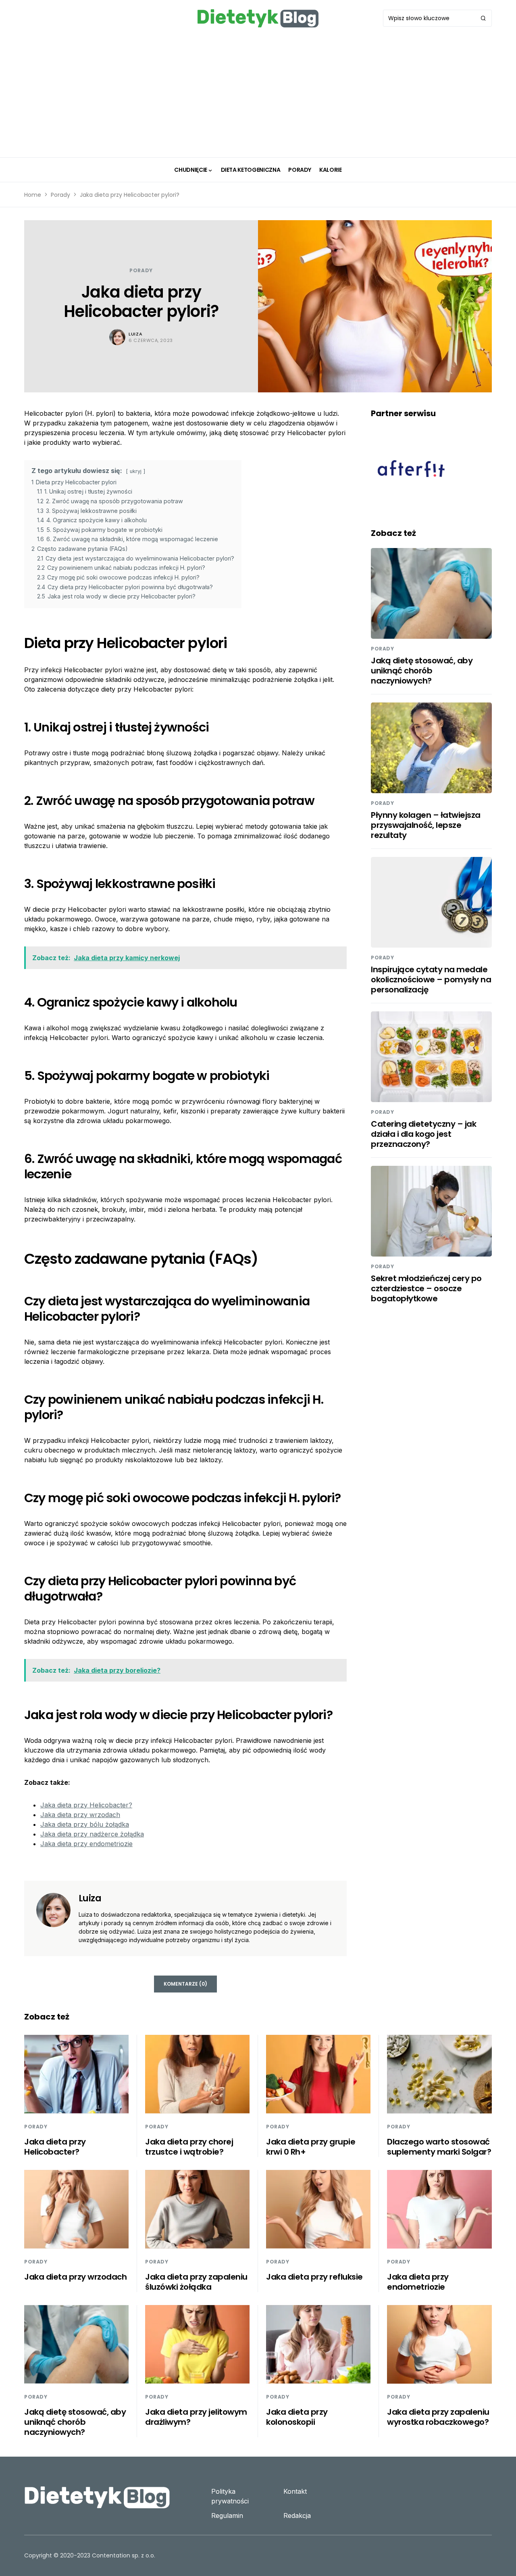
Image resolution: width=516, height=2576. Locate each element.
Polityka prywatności (230, 2496)
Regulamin (227, 2516)
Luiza (135, 334)
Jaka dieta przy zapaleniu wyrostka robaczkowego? (438, 2417)
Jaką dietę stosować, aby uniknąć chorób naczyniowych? (422, 671)
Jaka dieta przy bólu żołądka (85, 1824)
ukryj (136, 471)
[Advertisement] (258, 97)
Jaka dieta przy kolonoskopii (297, 2417)
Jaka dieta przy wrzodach (80, 1815)
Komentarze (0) (185, 1984)
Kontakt (295, 2491)
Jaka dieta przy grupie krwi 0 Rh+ (311, 2147)
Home (33, 195)
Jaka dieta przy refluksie (314, 2277)
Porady (60, 195)
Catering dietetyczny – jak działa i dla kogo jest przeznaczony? (423, 1134)
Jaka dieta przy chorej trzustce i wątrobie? (189, 2147)
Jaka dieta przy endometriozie (86, 1844)
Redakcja (297, 2516)
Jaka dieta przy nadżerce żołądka (92, 1834)
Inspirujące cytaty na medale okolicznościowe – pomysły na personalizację (431, 980)
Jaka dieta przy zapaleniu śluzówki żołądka (196, 2282)
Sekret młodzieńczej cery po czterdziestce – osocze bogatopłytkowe (426, 1288)
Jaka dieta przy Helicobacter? (86, 1805)
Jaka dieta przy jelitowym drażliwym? (196, 2417)
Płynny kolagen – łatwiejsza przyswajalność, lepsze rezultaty (426, 825)
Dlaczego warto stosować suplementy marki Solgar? (439, 2147)
